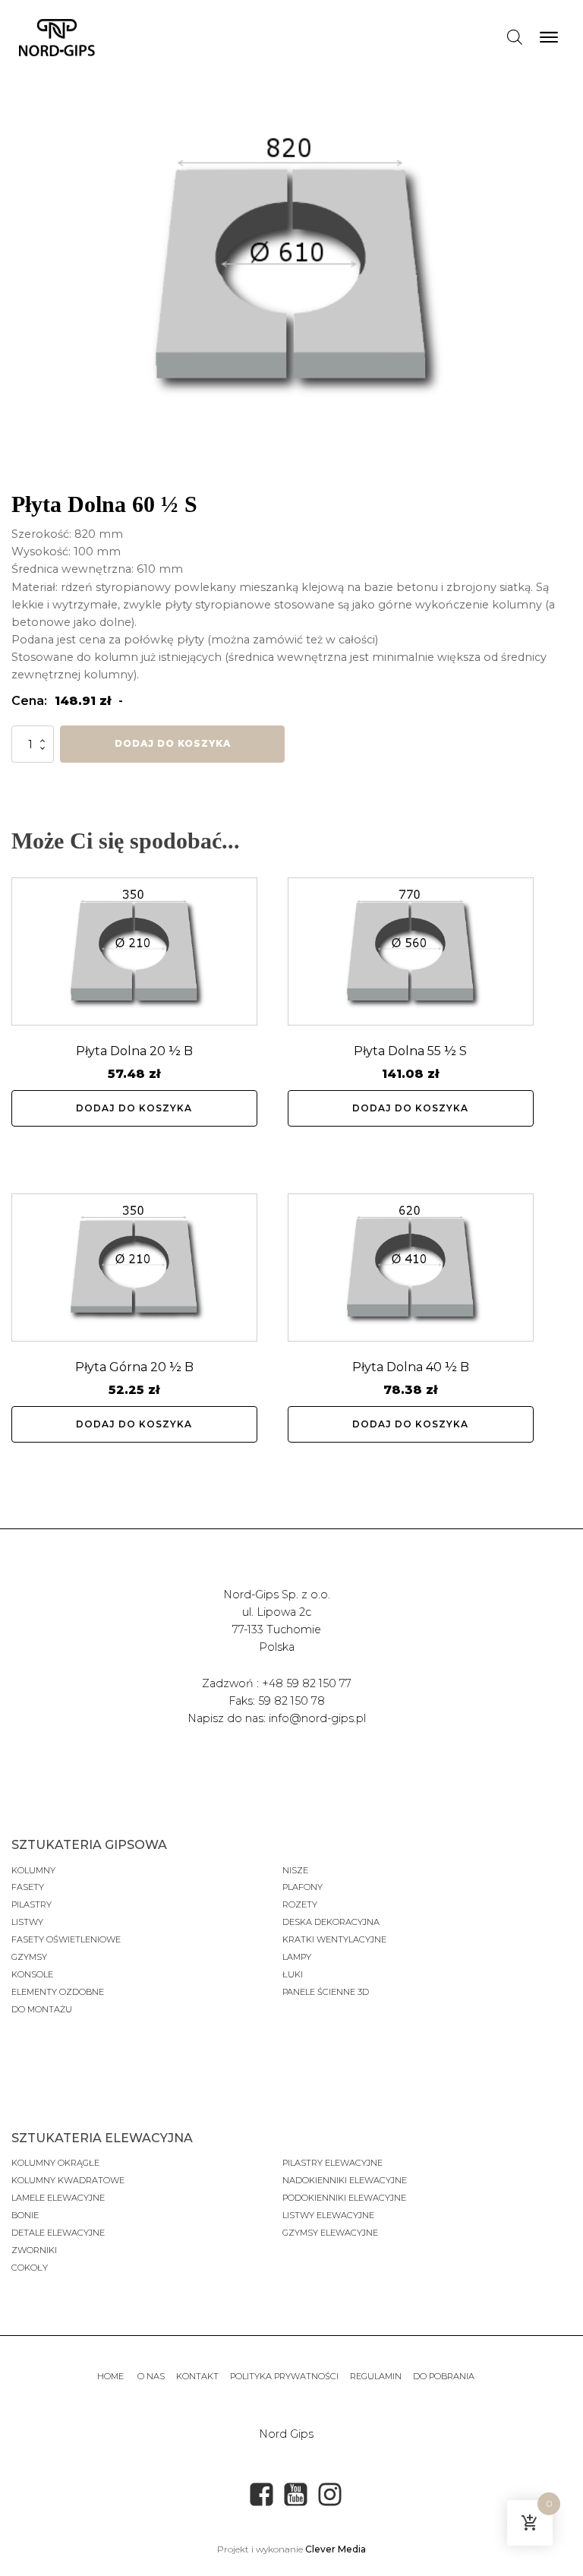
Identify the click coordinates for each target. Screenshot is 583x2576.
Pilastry (32, 1904)
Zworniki (34, 2250)
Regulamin (376, 2376)
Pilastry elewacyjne (332, 2163)
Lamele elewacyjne (58, 2198)
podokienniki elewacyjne (344, 2198)
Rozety (300, 1904)
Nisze (295, 1870)
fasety (28, 1887)
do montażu (42, 2009)
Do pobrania (444, 2376)
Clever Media (336, 2549)
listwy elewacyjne (328, 2215)
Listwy (27, 1922)
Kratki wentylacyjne (334, 1939)
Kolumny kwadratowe (68, 2180)
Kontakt (197, 2376)
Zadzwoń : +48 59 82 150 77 (277, 1683)
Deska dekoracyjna (331, 1922)
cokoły (30, 2268)
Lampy (297, 1957)
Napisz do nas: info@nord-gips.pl (277, 1718)
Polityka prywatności (284, 2376)
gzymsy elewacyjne (330, 2233)
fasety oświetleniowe (66, 1939)
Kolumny (33, 1870)
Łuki (293, 1974)
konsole (32, 1974)
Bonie (26, 2215)
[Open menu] (549, 37)
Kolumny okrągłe (55, 2163)
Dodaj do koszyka (173, 743)
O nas (151, 2376)
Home (112, 2376)
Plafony (303, 1887)
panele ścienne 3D (326, 1992)
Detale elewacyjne (58, 2233)
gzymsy (29, 1957)
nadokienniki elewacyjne (345, 2180)
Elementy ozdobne (58, 1992)
